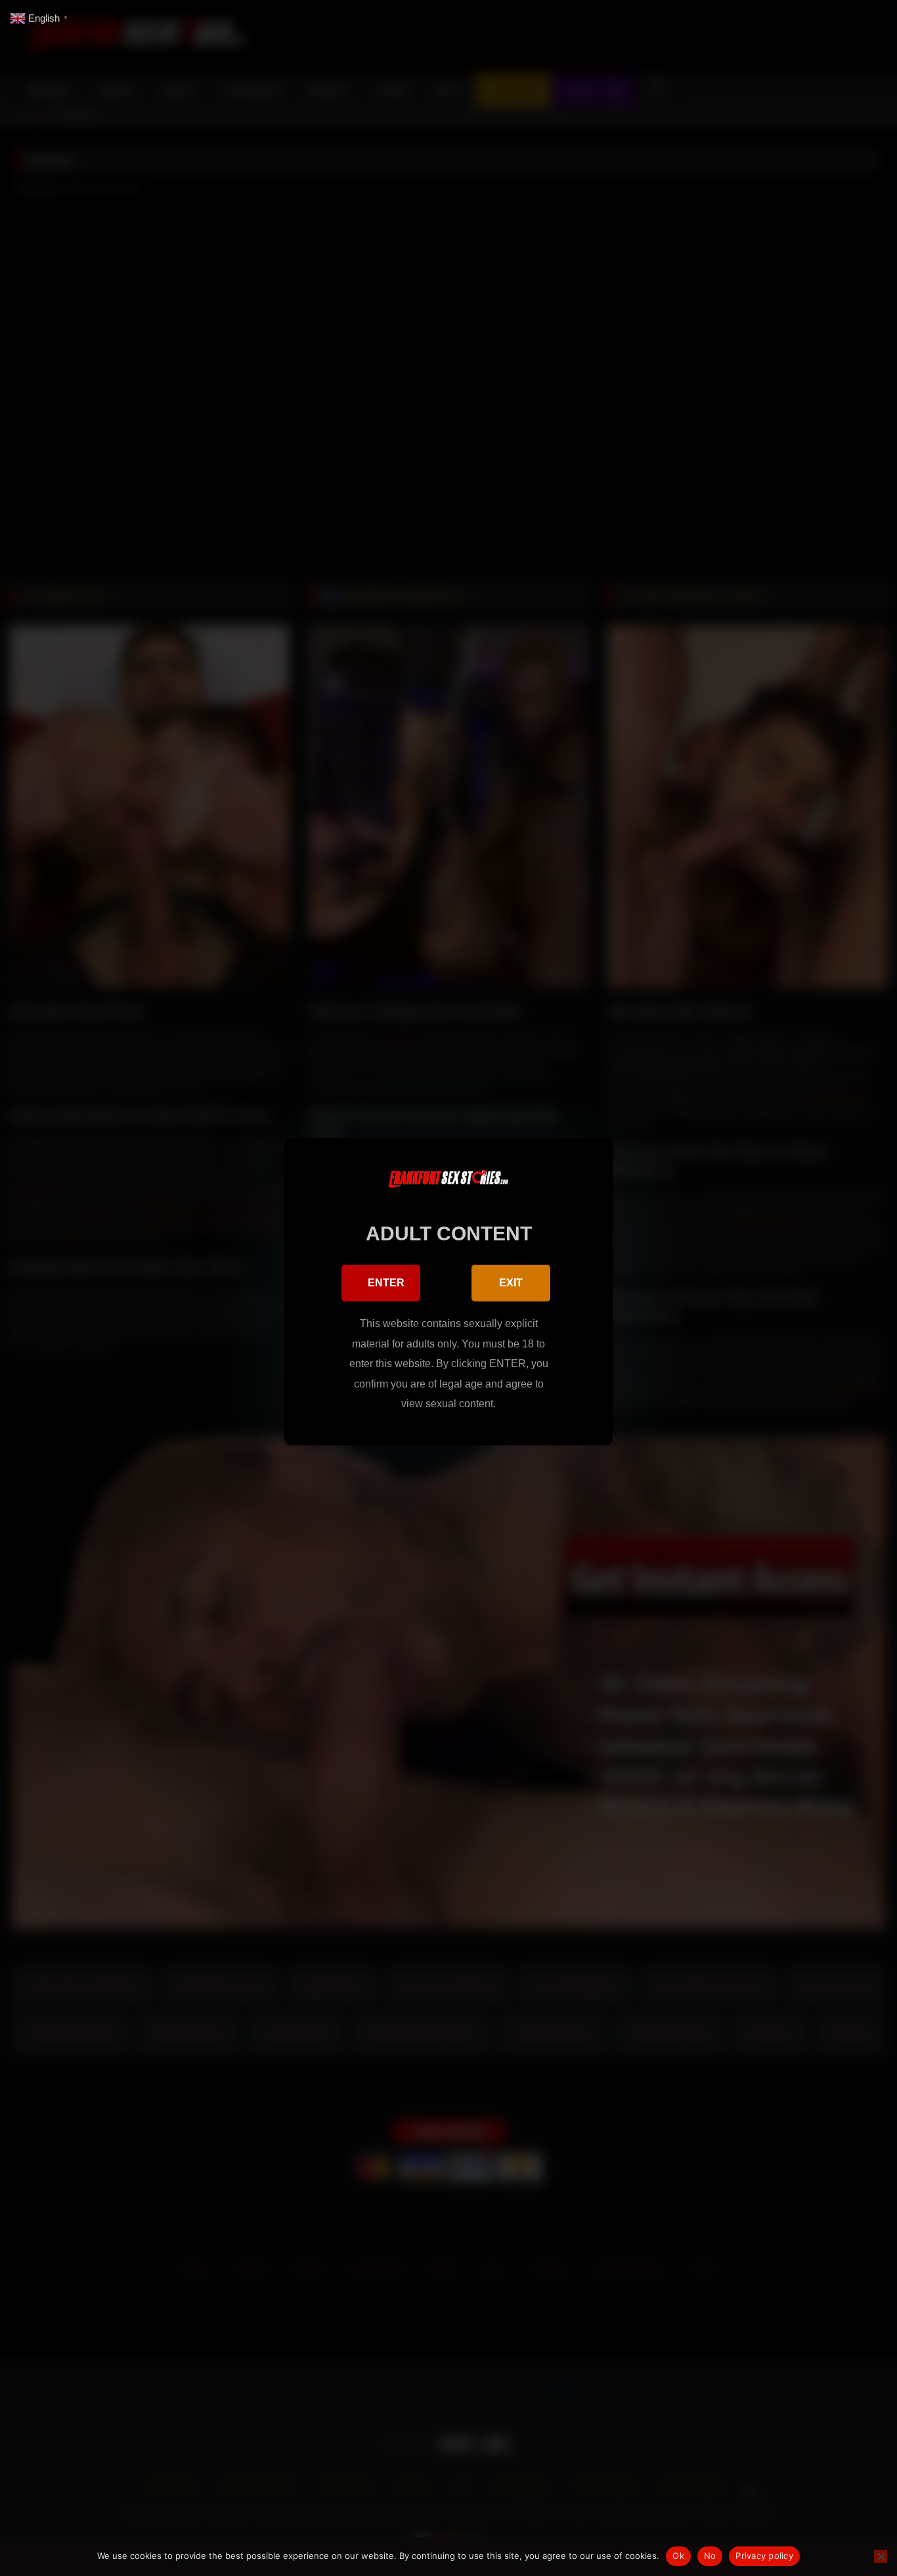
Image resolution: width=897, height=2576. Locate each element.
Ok (678, 2556)
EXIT (511, 1283)
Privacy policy (764, 2556)
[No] (881, 2556)
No (710, 2556)
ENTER (386, 1283)
